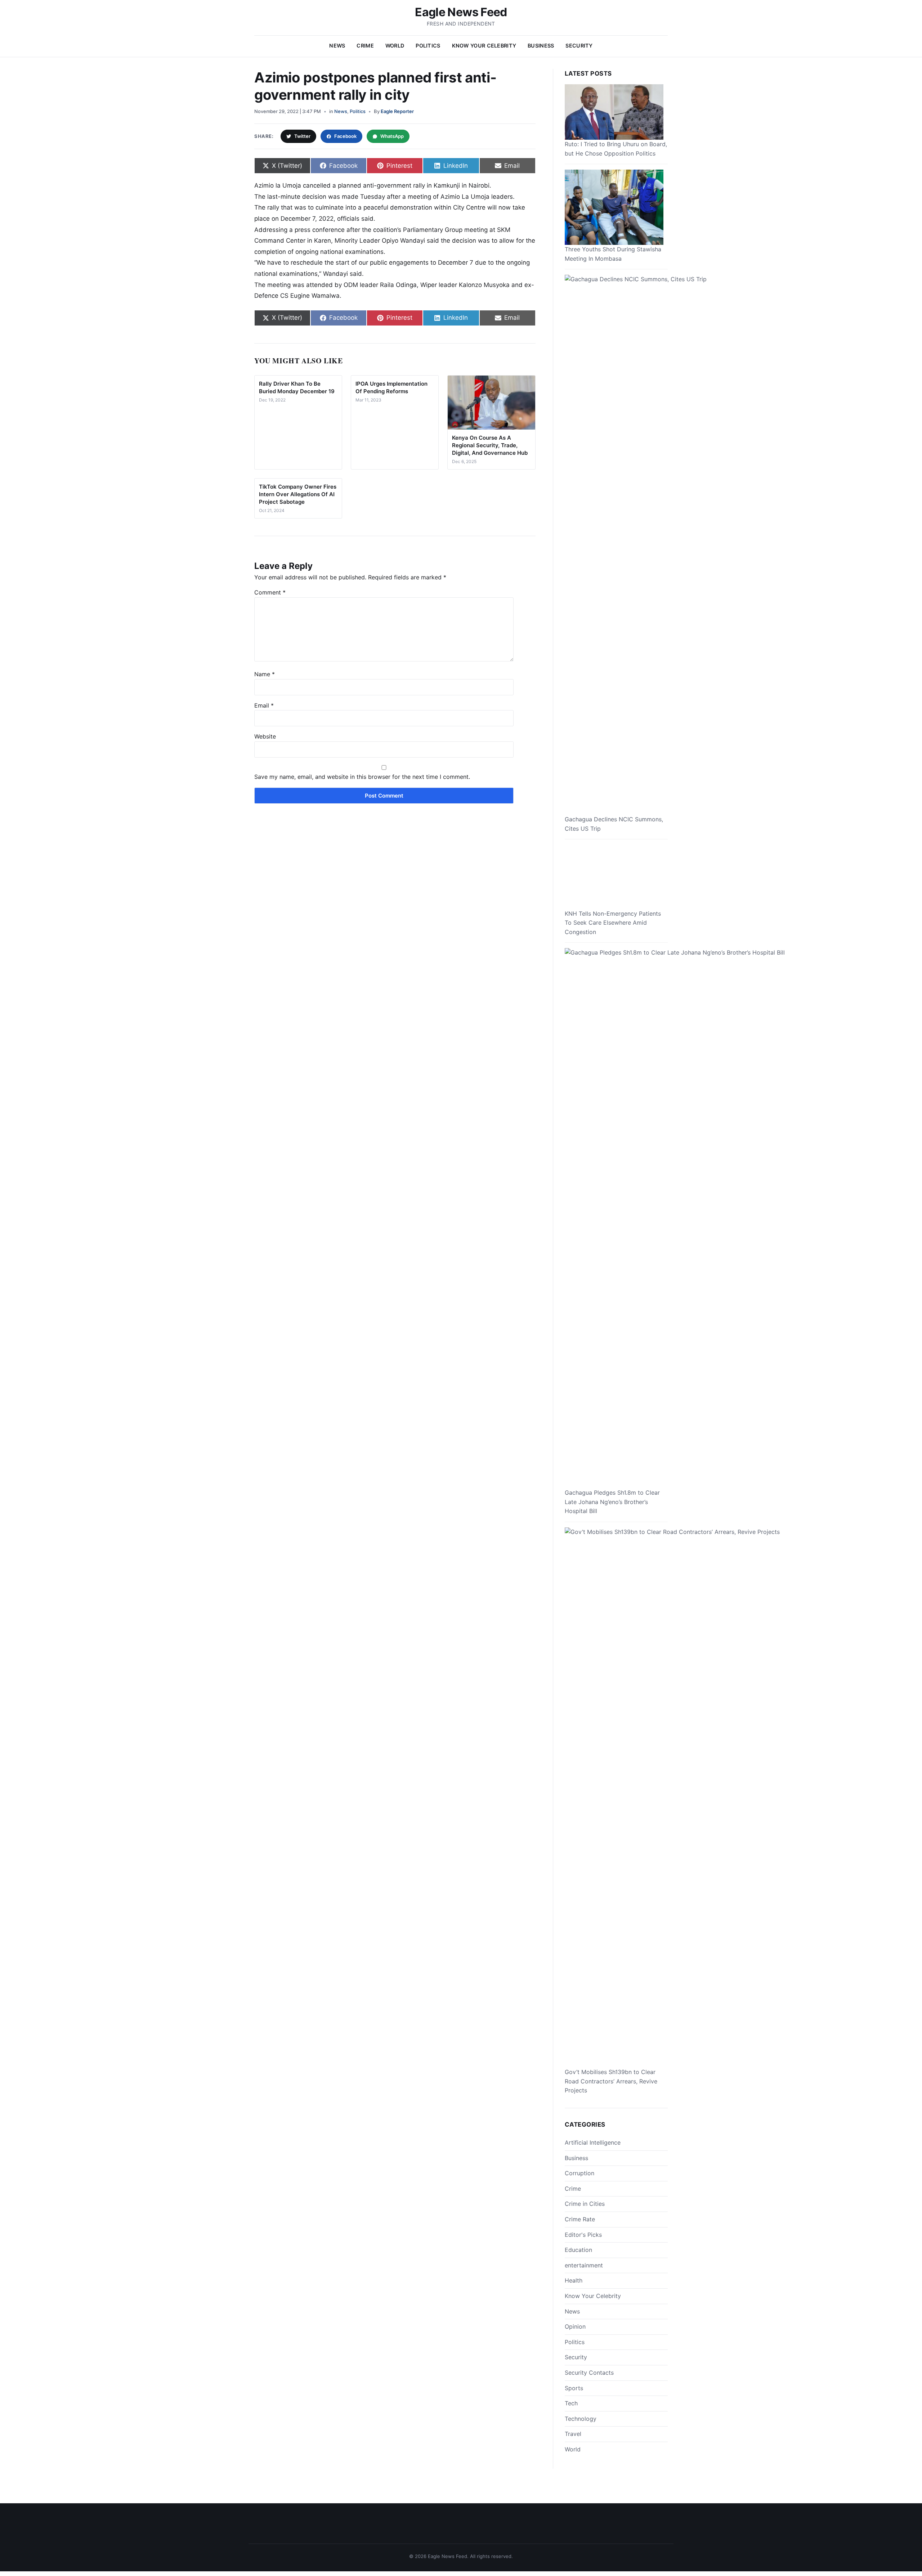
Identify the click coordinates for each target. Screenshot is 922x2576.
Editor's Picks (583, 2235)
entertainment (584, 2265)
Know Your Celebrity (484, 46)
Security (579, 46)
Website (265, 736)
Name (265, 674)
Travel (573, 2434)
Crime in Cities (585, 2204)
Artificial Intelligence (593, 2142)
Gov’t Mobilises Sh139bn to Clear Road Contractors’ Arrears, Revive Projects (611, 2081)
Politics (428, 46)
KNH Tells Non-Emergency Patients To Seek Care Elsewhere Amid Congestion (613, 923)
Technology (581, 2419)
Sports (574, 2388)
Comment (270, 592)
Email (264, 705)
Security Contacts (589, 2373)
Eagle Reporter (397, 111)
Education (578, 2250)
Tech (571, 2403)
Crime (365, 46)
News (337, 46)
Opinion (575, 2326)
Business (541, 46)
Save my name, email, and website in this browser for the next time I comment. (362, 777)
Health (574, 2280)
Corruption (579, 2173)
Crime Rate (580, 2219)
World (395, 46)
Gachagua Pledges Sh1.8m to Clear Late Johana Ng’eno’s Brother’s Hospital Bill (612, 1502)
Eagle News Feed (461, 12)
